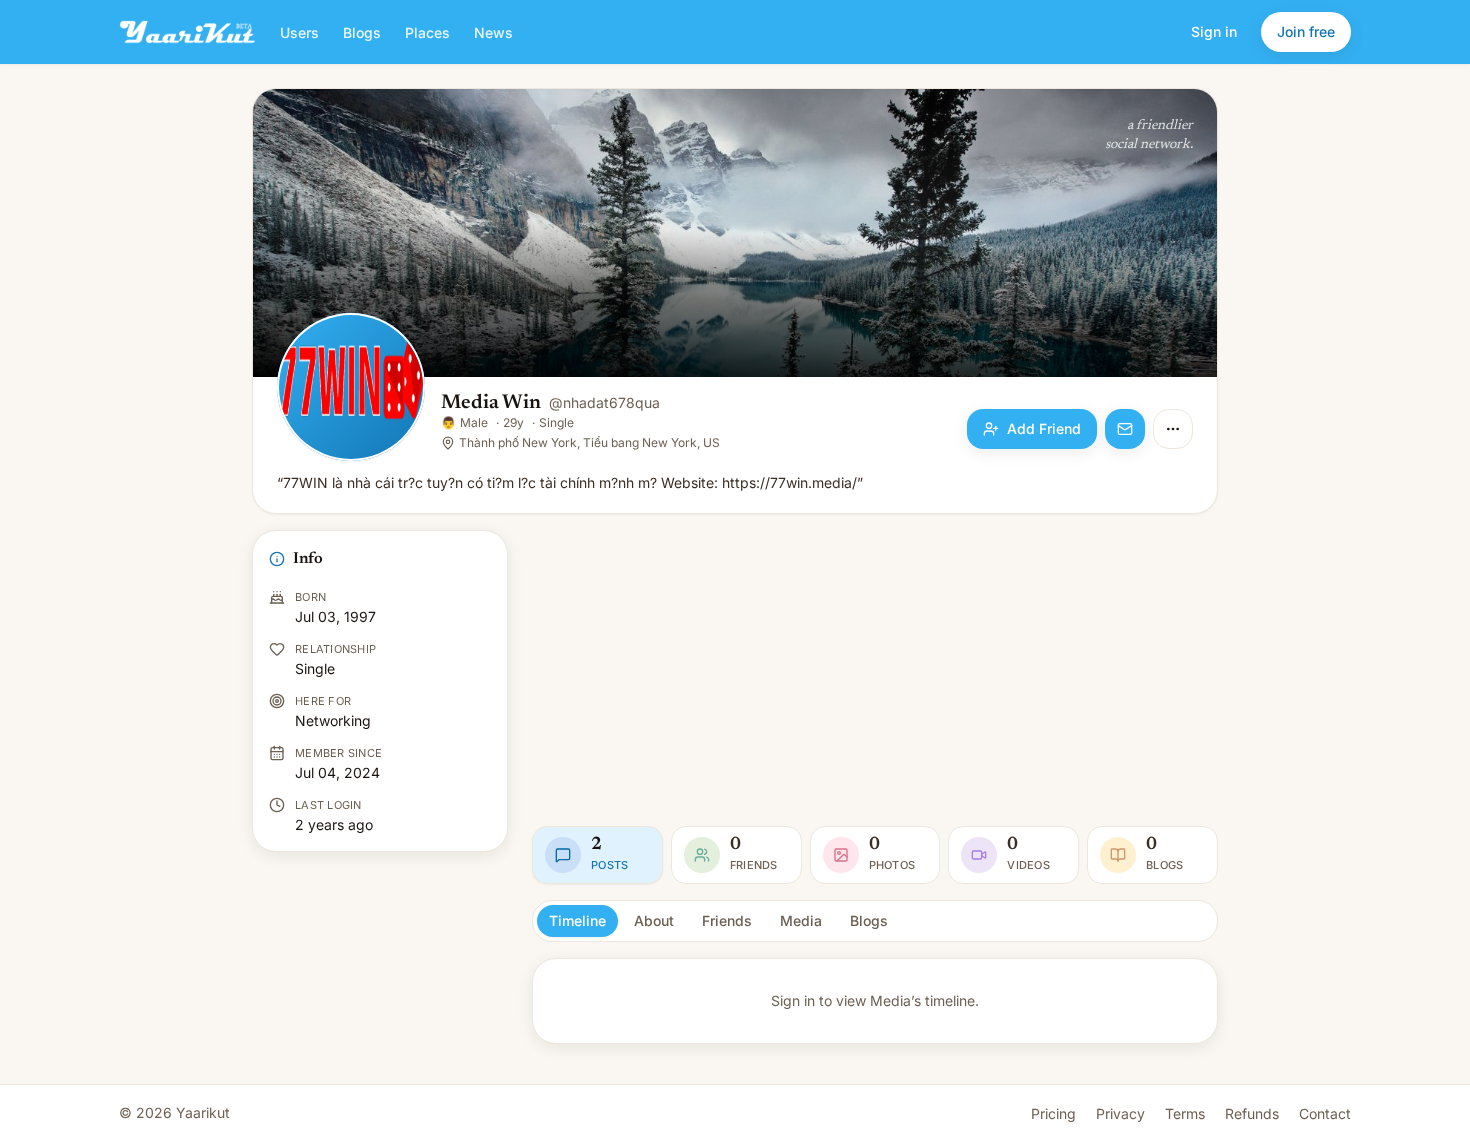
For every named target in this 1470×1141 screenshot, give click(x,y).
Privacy (1120, 1113)
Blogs (362, 32)
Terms (1185, 1113)
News (493, 32)
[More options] (1173, 429)
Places (427, 32)
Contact (1325, 1113)
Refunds (1252, 1113)
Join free (1306, 31)
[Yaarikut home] (187, 32)
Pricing (1053, 1113)
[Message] (1125, 429)
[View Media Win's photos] (351, 389)
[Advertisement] (875, 670)
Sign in (1214, 31)
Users (299, 32)
